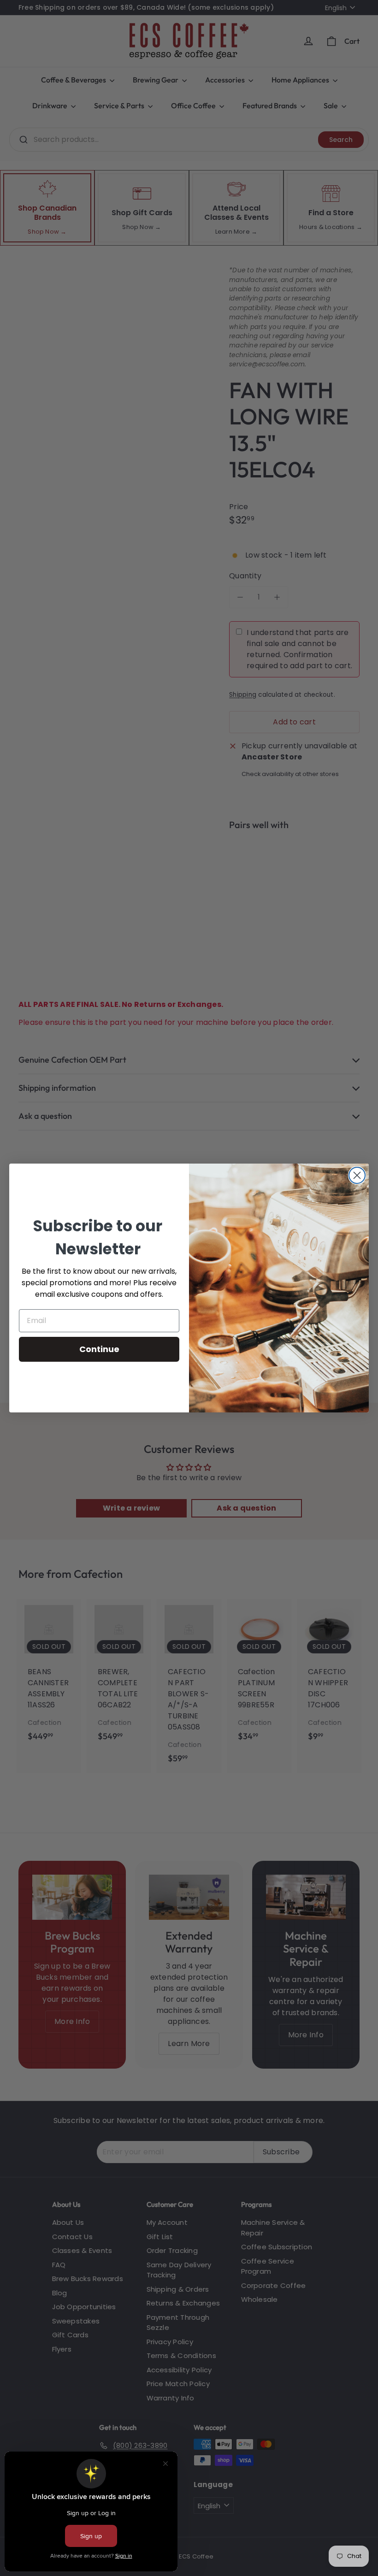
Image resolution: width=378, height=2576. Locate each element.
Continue (99, 1349)
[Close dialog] (357, 1175)
